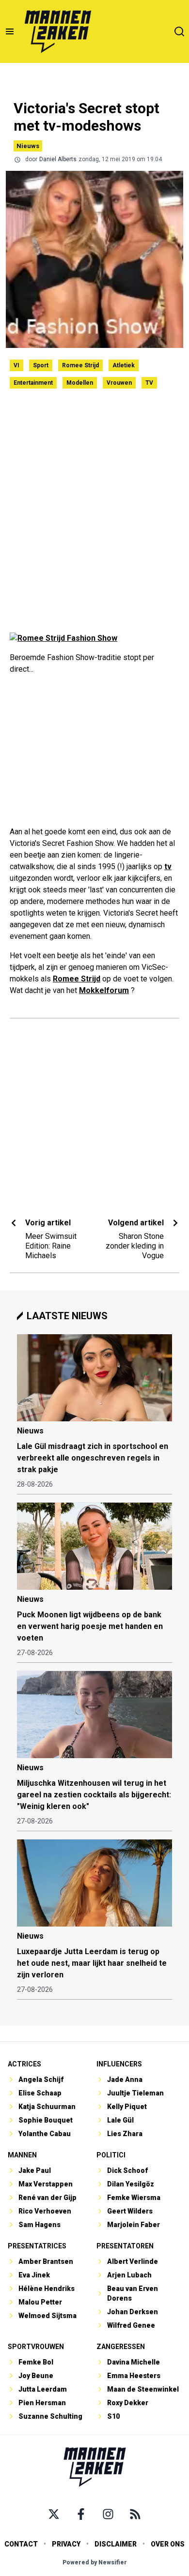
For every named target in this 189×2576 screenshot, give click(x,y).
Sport (41, 365)
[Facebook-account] (81, 2514)
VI (16, 365)
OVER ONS (168, 2544)
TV (149, 383)
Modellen (80, 383)
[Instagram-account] (108, 2514)
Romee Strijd (80, 365)
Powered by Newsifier (95, 2562)
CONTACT (21, 2544)
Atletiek (124, 365)
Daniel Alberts (58, 159)
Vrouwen (119, 383)
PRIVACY (66, 2544)
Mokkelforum (104, 990)
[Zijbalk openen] (10, 31)
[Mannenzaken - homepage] (58, 31)
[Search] (179, 31)
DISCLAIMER (116, 2544)
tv (168, 866)
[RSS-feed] (135, 2514)
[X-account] (54, 2514)
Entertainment (33, 383)
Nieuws (28, 146)
